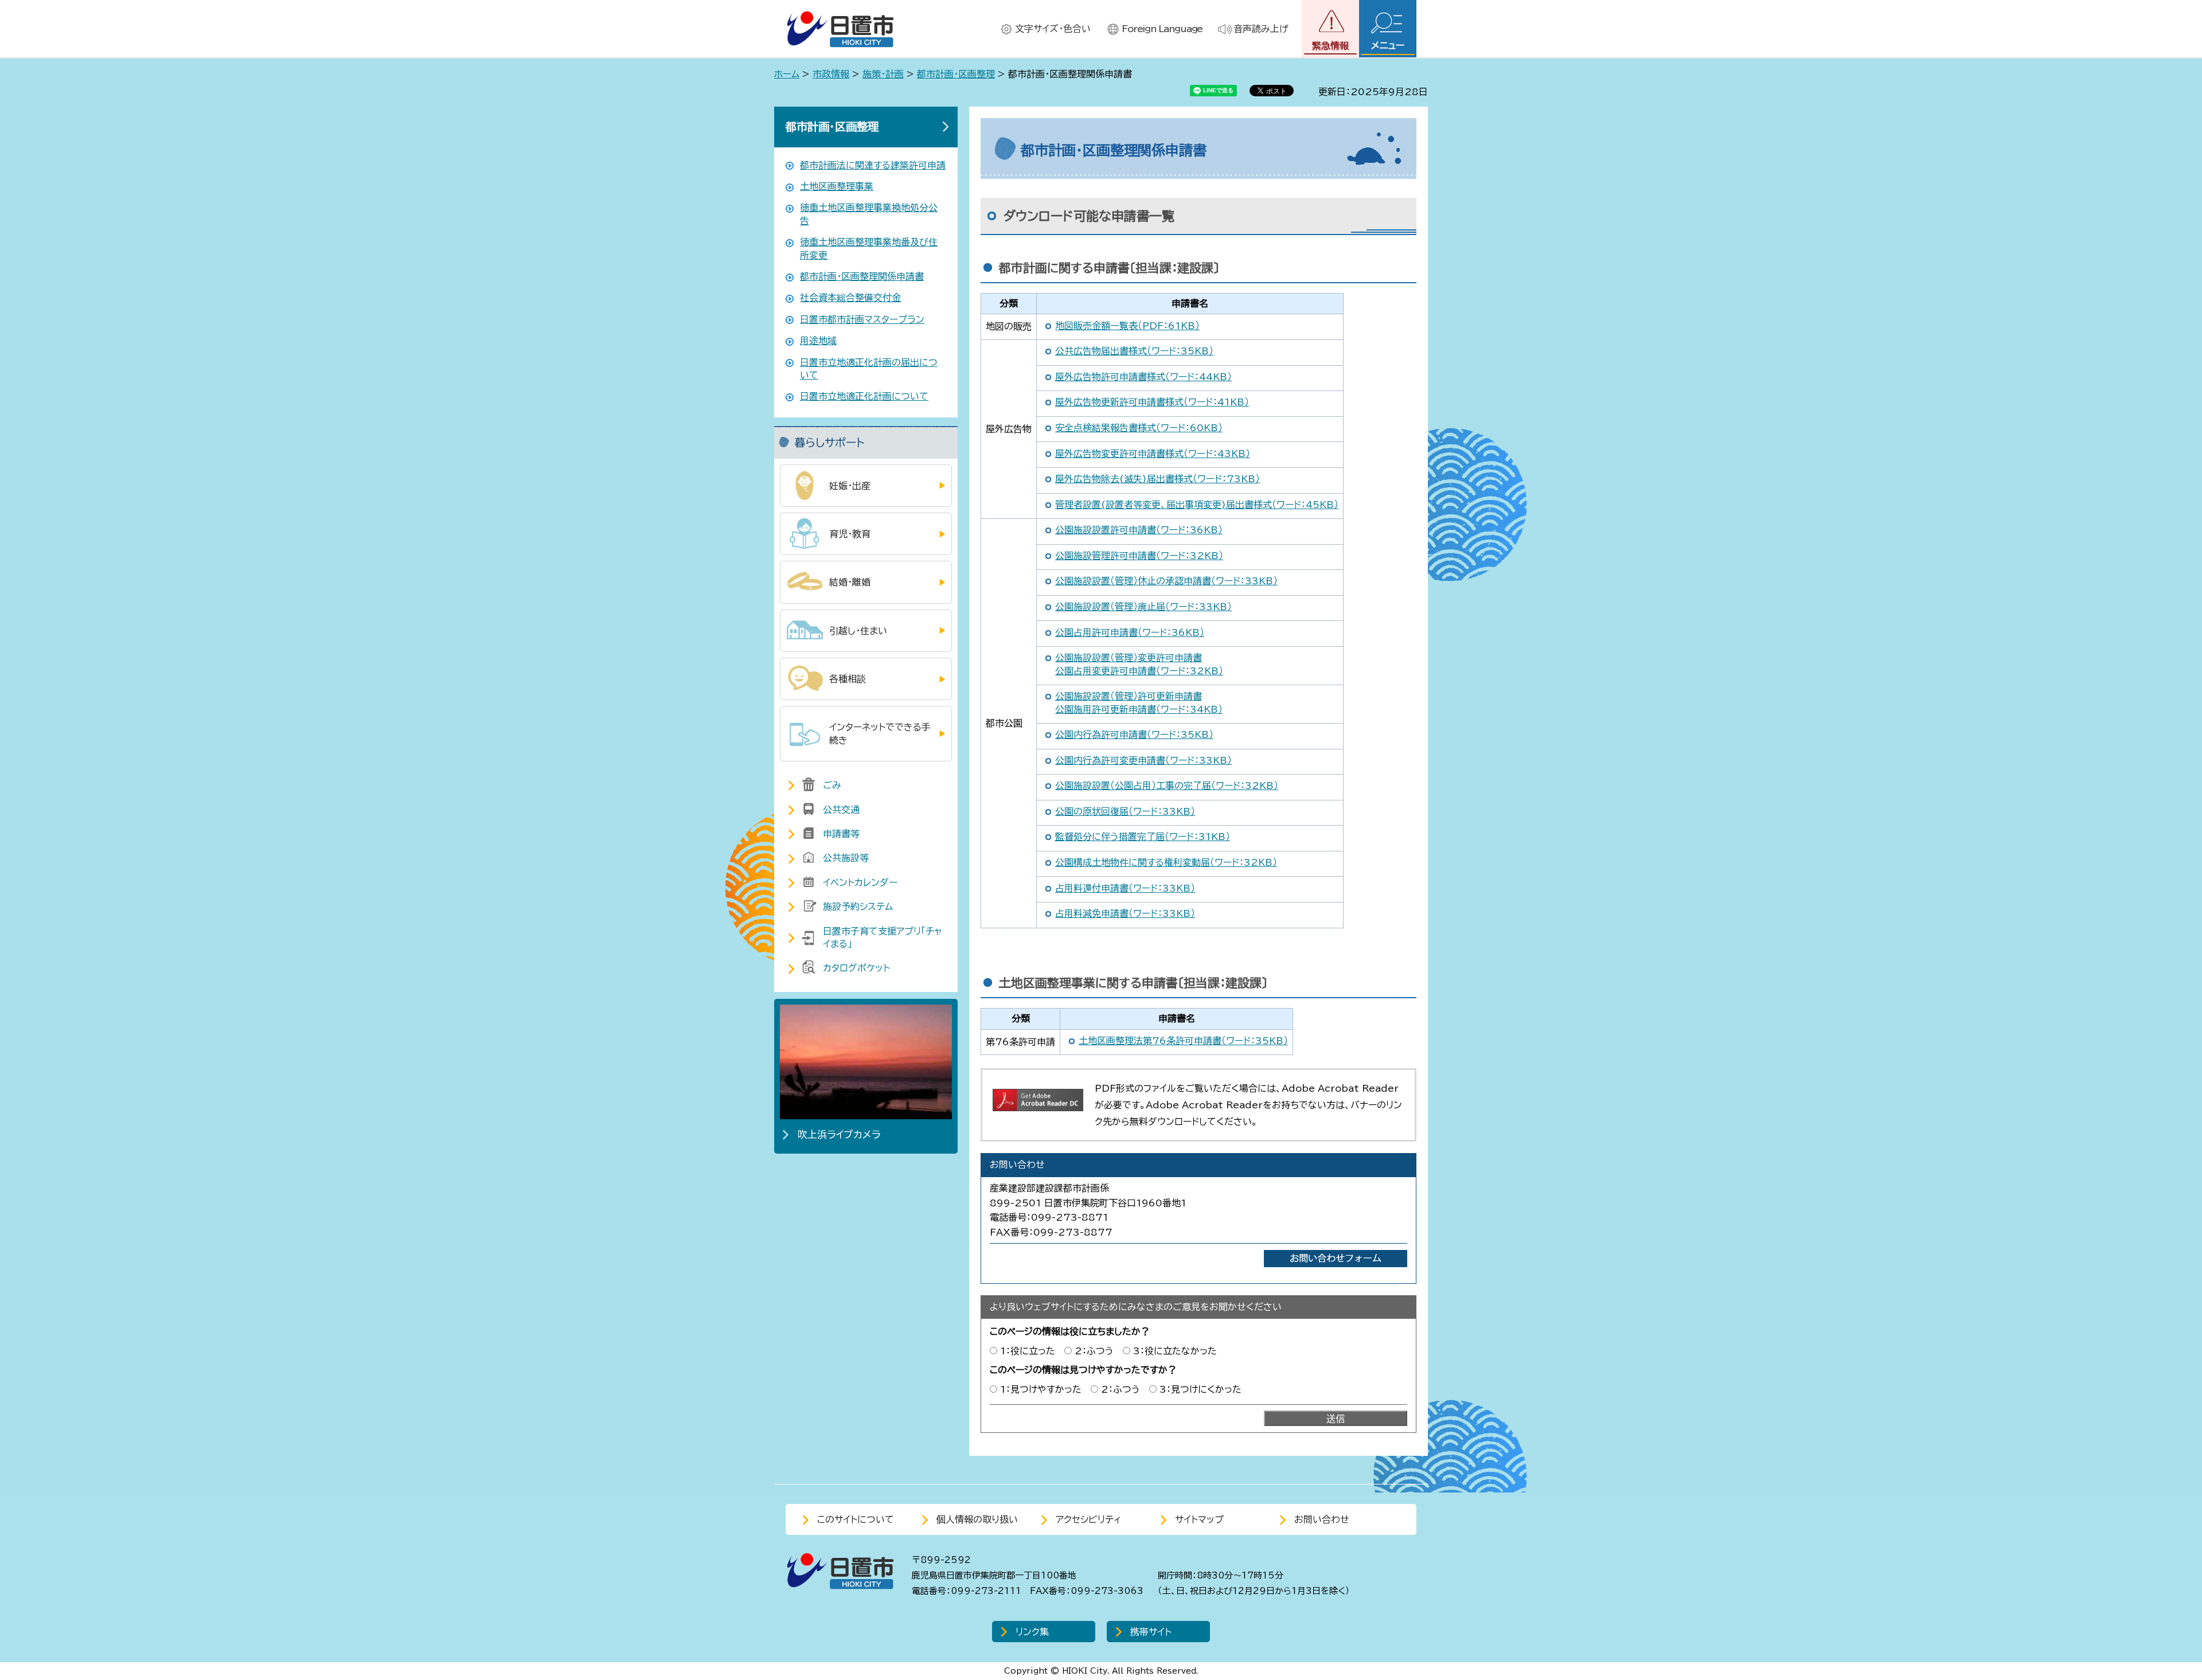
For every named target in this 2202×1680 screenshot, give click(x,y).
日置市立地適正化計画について (864, 396)
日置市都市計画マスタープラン (862, 319)
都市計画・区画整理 (956, 74)
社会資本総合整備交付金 (850, 298)
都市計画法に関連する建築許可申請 (873, 165)
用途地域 (818, 341)
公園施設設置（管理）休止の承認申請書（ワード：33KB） (1166, 581)
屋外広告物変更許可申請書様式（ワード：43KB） (1153, 454)
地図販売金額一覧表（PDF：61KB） (1127, 326)
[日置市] (840, 29)
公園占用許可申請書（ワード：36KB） (1130, 632)
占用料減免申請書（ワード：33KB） (1125, 913)
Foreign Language (1162, 29)
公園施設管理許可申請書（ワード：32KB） (1139, 556)
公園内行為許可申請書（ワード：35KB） (1134, 734)
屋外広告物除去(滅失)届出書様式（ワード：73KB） (1157, 479)
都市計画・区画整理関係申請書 (862, 276)
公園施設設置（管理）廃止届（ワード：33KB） (1143, 607)
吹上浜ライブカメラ (839, 1134)
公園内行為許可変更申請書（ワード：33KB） (1143, 760)
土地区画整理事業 (837, 186)
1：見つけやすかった (1041, 1389)
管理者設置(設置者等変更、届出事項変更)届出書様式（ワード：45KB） (1197, 505)
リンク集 (1032, 1632)
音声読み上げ (1261, 29)
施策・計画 (883, 74)
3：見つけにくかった (1200, 1389)
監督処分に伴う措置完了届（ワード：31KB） (1143, 837)
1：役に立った (1028, 1351)
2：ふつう (1094, 1351)
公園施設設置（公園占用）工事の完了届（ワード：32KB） (1167, 786)
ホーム (787, 74)
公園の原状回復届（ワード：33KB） (1125, 811)
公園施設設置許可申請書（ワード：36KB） (1139, 530)
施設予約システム (858, 907)
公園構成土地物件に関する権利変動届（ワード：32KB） (1166, 862)
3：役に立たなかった (1175, 1351)
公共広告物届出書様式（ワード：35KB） (1134, 351)
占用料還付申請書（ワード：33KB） (1125, 888)
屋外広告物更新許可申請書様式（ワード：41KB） (1152, 402)
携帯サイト (1151, 1632)
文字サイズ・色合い (1053, 29)
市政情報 (831, 74)
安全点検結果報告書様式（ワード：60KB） (1139, 428)
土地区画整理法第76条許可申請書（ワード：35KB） (1183, 1041)
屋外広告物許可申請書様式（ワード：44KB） (1143, 377)
